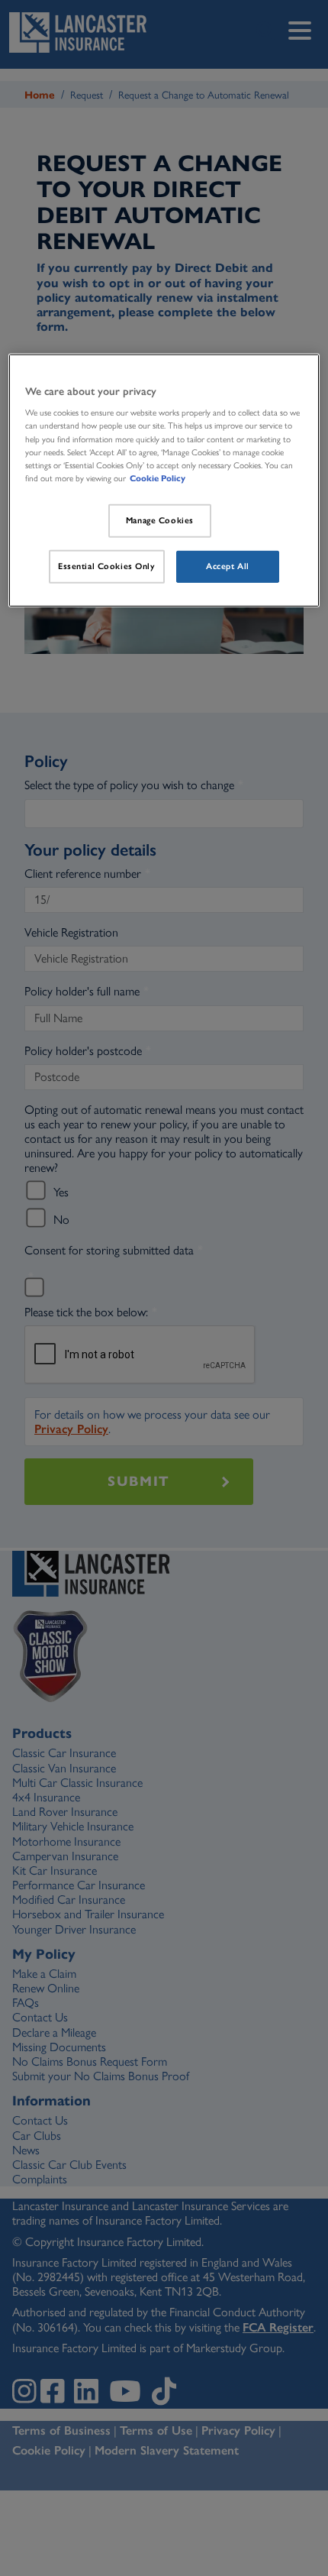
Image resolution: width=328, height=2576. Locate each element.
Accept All (228, 566)
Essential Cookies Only (107, 566)
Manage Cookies (160, 520)
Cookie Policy (158, 478)
